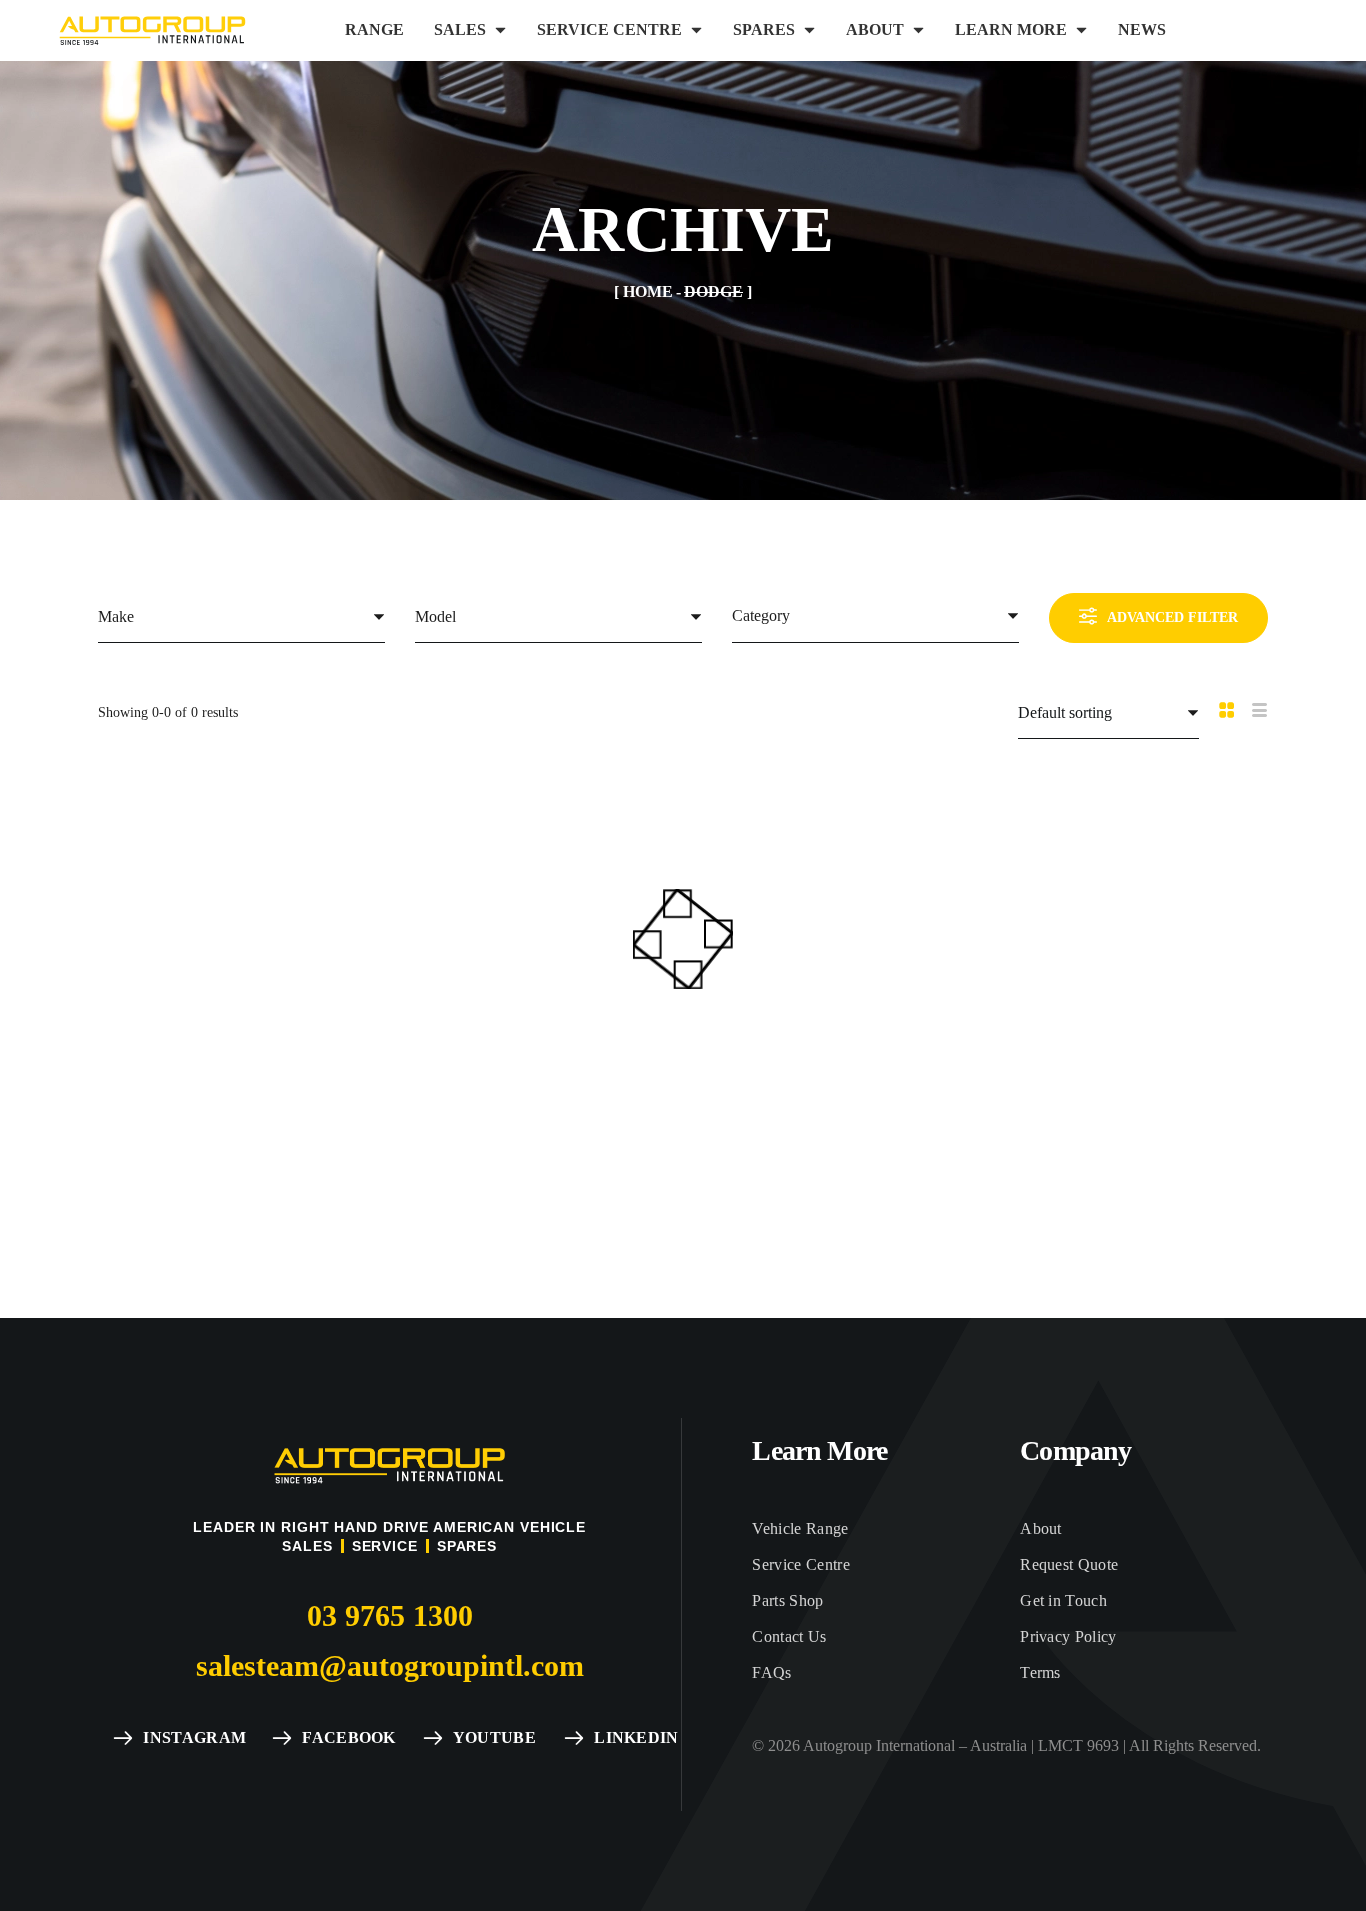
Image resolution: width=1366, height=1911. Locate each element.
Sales (307, 1546)
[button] (390, 1616)
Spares (467, 1546)
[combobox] (241, 617)
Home (648, 291)
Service (385, 1546)
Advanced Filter (1172, 617)
